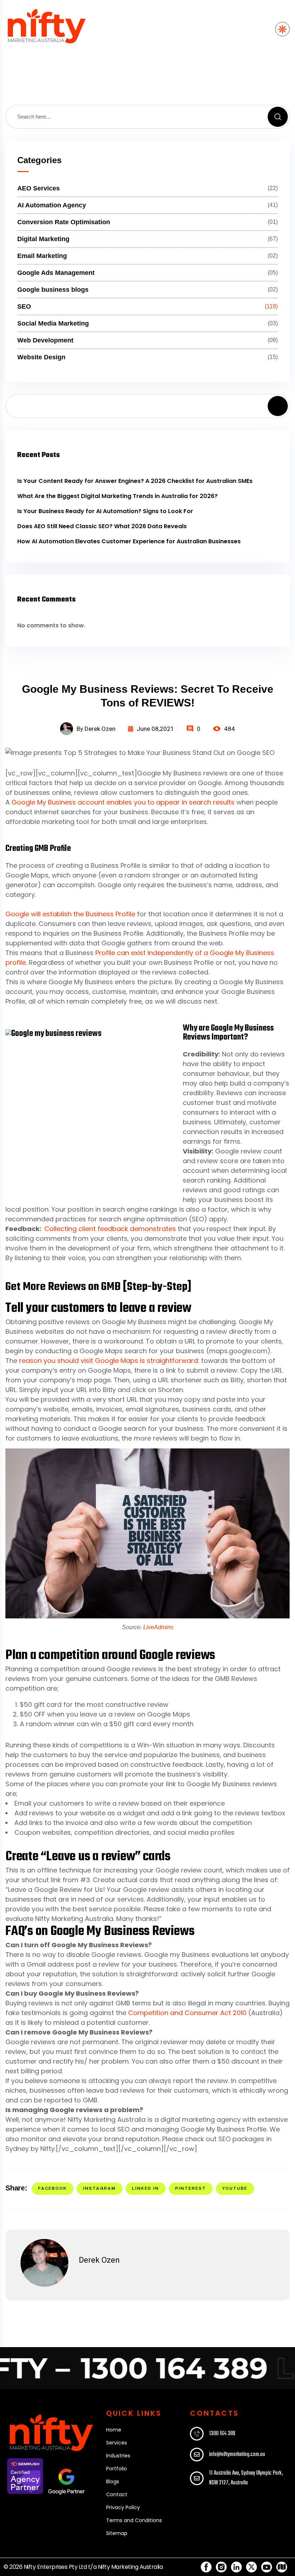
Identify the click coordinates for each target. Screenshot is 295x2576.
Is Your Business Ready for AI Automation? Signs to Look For (105, 511)
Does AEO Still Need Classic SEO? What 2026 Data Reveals (102, 526)
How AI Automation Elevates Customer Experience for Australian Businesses (129, 541)
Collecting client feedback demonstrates (110, 1229)
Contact (117, 2494)
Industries (118, 2456)
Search (278, 406)
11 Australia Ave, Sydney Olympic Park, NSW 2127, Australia (246, 2478)
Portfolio (117, 2469)
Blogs (113, 2481)
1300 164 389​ (222, 2434)
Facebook (53, 2188)
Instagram (99, 2188)
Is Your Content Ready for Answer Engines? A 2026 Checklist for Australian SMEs (135, 481)
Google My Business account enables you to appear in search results (123, 802)
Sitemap (117, 2533)
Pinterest (191, 2188)
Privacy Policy (123, 2507)
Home (114, 2430)
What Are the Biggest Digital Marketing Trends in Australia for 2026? (117, 496)
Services (117, 2443)
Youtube (235, 2188)
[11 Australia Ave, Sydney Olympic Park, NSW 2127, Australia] (197, 2478)
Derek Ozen (99, 2260)
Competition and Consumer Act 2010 (187, 2013)
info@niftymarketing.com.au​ (237, 2455)
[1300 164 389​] (197, 2434)
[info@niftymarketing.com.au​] (197, 2455)
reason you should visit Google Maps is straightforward (108, 1361)
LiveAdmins (158, 1627)
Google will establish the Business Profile (70, 914)
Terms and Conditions (134, 2520)
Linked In (146, 2188)
